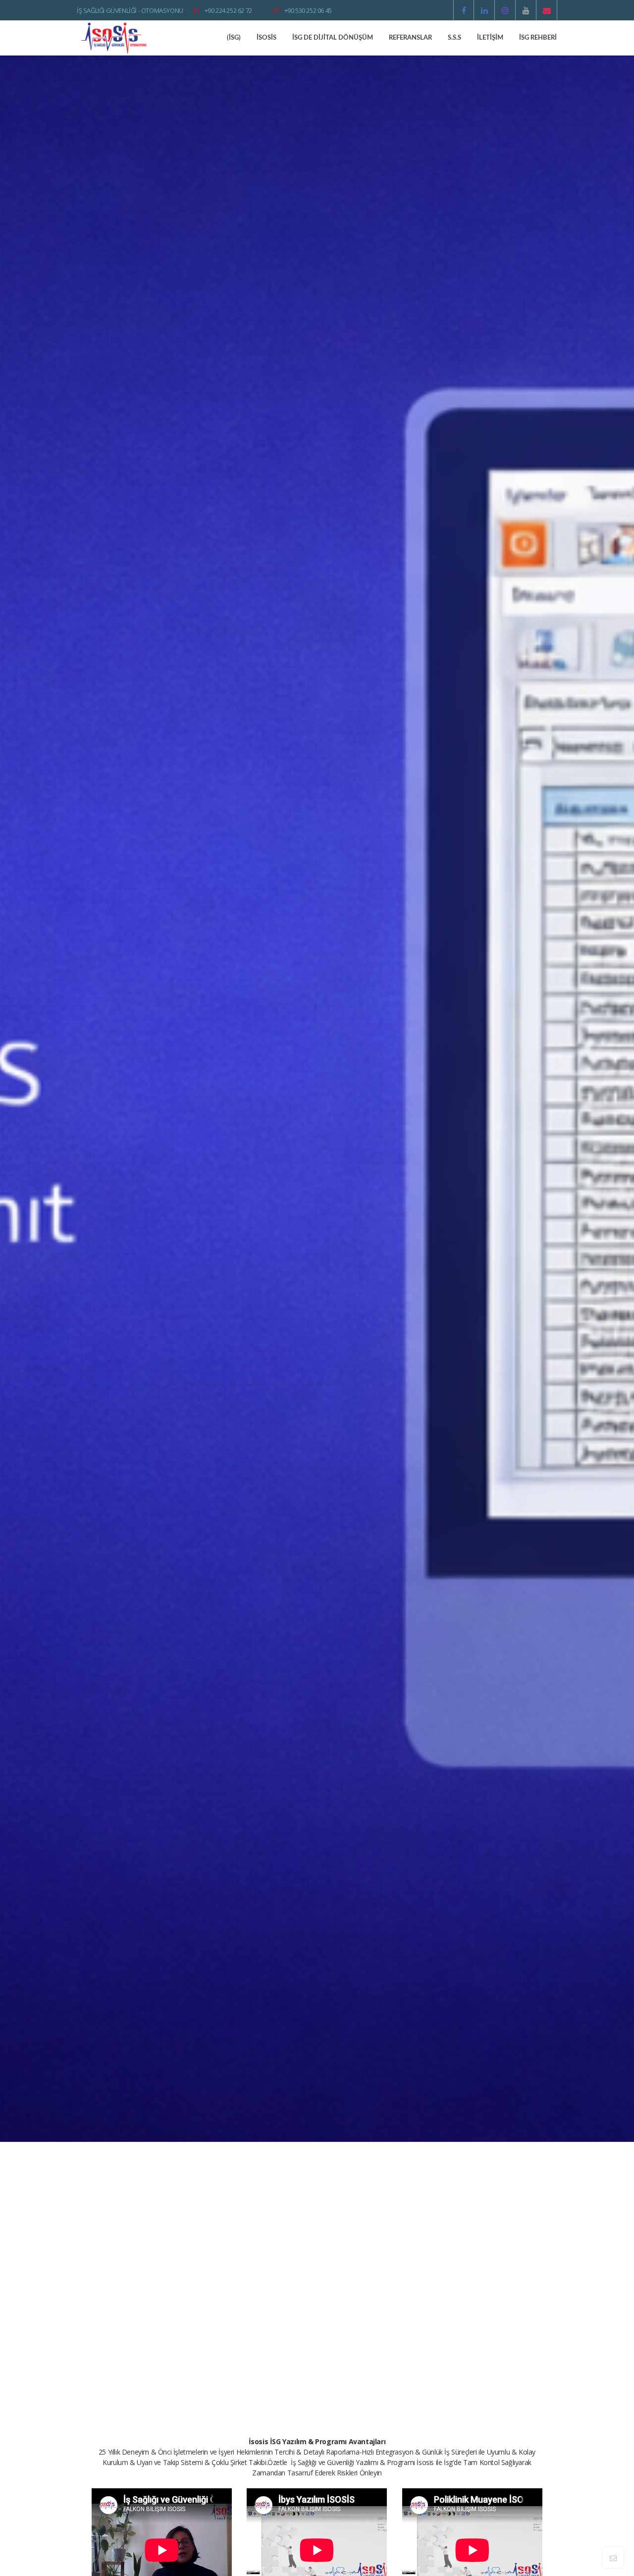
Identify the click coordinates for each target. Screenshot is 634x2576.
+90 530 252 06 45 (307, 10)
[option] (317, 1099)
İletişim (490, 38)
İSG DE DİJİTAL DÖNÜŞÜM (333, 38)
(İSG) (234, 38)
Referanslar (410, 38)
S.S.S (454, 38)
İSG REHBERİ (538, 38)
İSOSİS (266, 38)
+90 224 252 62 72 (227, 10)
